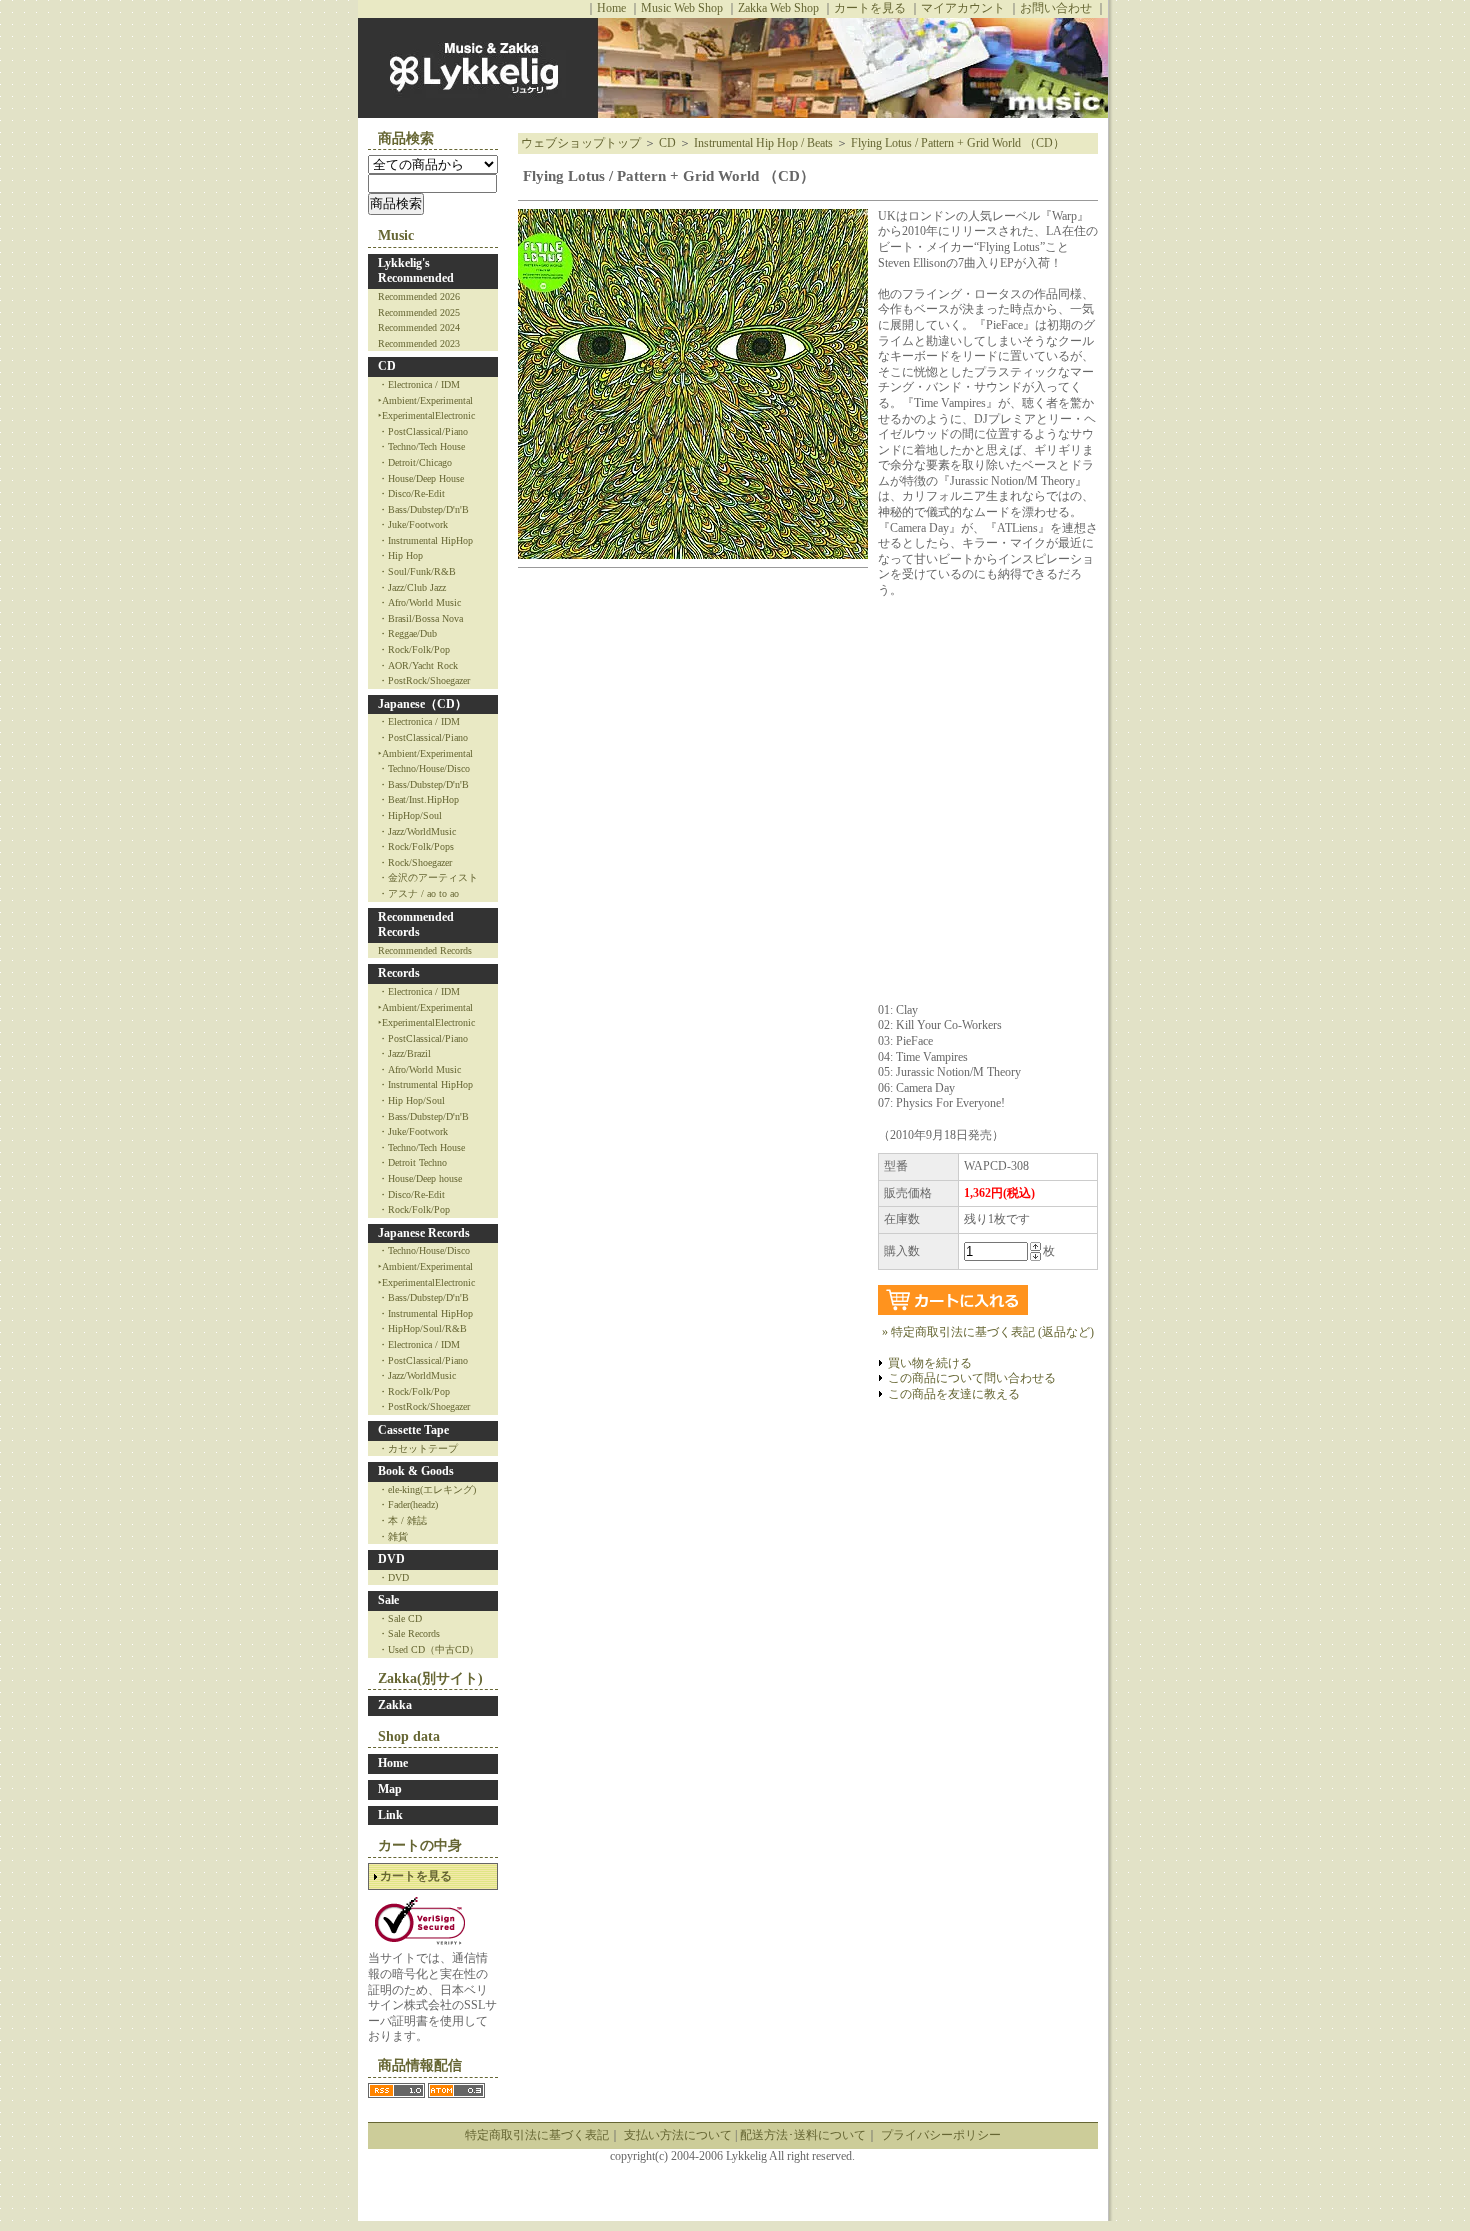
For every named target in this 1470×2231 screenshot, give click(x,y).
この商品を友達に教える (954, 1394)
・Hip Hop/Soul (411, 1100)
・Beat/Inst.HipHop (418, 799)
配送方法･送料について (803, 2135)
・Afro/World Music (419, 602)
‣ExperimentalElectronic (426, 415)
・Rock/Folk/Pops (416, 846)
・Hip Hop (400, 555)
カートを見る (870, 8)
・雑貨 (393, 1536)
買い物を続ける (930, 1363)
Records (399, 973)
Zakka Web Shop (778, 8)
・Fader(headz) (408, 1504)
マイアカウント (963, 8)
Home (611, 8)
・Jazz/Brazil (404, 1053)
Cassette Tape (413, 1430)
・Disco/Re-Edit (411, 493)
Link (390, 1815)
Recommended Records (416, 925)
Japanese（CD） (422, 704)
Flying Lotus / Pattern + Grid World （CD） (958, 143)
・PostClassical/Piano (423, 431)
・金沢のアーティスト (428, 877)
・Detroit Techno (412, 1162)
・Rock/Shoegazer (415, 862)
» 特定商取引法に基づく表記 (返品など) (988, 1332)
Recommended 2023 (419, 343)
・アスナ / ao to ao (418, 893)
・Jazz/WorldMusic (417, 831)
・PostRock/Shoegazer (424, 680)
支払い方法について (678, 2135)
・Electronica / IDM (419, 384)
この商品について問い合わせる (972, 1378)
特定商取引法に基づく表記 (537, 2135)
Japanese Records (424, 1233)
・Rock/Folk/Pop (414, 649)
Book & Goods (416, 1471)
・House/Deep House (421, 478)
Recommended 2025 (419, 312)
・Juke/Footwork (413, 524)
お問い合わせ (1056, 8)
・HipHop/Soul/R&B (422, 1328)
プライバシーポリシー (941, 2135)
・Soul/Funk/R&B (417, 571)
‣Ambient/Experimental (425, 400)
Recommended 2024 (419, 327)
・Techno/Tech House (421, 446)
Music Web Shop (682, 8)
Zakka (395, 1705)
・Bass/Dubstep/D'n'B (423, 509)
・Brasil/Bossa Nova (420, 618)
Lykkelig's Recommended (416, 271)
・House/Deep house (420, 1178)
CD (387, 366)
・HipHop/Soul (410, 815)
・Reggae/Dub (407, 633)
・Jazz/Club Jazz (412, 587)
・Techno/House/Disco (424, 768)
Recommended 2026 (419, 296)
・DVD (393, 1577)
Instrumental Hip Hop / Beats (763, 143)
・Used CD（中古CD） (428, 1649)
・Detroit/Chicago (415, 462)
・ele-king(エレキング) (427, 1489)
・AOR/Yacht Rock (418, 665)
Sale (388, 1600)
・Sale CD (400, 1618)
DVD (391, 1559)
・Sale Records (409, 1633)
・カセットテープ (418, 1448)
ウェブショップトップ (581, 143)
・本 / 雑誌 (402, 1520)
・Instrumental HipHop (425, 540)
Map (390, 1789)
